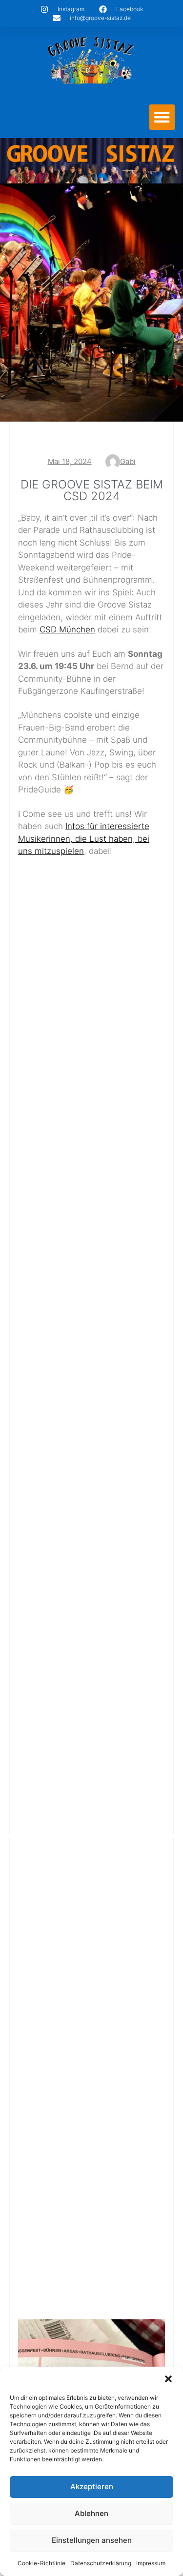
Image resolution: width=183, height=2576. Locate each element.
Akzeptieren (92, 2486)
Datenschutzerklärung (101, 2563)
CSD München (67, 629)
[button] (168, 2379)
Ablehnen (91, 2513)
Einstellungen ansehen (92, 2540)
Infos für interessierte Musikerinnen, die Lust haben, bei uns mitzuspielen (84, 839)
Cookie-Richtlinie (41, 2563)
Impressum (151, 2563)
